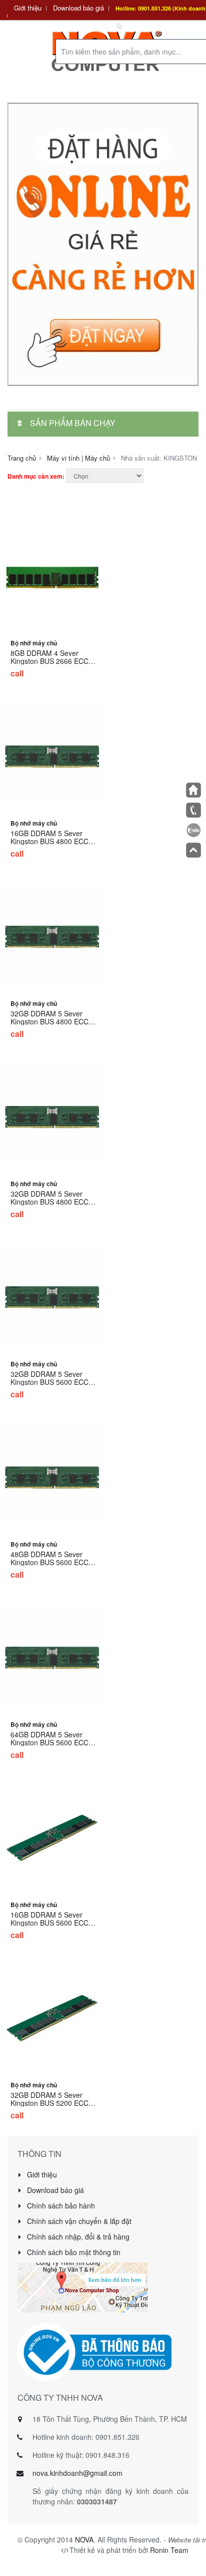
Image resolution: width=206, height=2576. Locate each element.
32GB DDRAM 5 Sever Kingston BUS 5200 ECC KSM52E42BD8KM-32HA (50, 2103)
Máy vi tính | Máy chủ (78, 458)
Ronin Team (169, 2550)
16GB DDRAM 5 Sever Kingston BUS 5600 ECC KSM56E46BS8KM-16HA (50, 1923)
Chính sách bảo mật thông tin (73, 2252)
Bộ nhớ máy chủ (34, 643)
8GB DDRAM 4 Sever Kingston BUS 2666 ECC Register (49, 661)
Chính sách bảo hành (60, 2205)
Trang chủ (22, 458)
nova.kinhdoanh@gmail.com (77, 2473)
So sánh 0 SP (144, 25)
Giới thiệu (28, 8)
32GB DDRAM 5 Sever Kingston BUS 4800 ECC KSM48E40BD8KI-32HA (49, 1021)
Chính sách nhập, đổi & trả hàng (77, 2237)
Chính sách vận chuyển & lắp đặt (78, 2221)
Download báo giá (78, 8)
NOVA (84, 2539)
